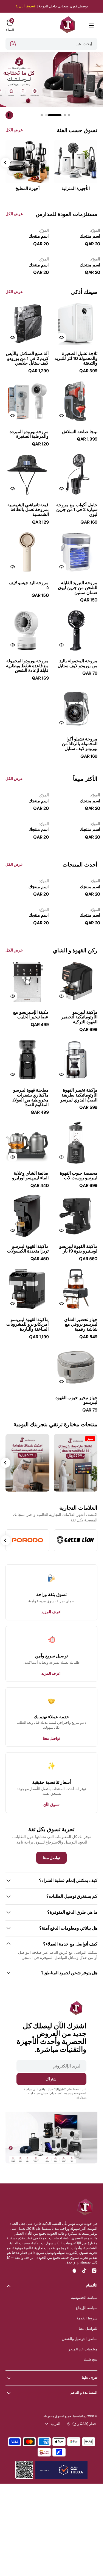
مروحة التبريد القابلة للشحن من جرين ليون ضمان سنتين (78, 587)
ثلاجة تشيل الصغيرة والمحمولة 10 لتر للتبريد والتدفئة (76, 358)
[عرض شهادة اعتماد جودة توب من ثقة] (61, 2470)
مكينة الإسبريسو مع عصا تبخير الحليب (31, 1015)
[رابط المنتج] (76, 323)
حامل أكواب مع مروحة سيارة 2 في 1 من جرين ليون (77, 510)
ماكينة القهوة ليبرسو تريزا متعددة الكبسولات (28, 1249)
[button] (91, 25)
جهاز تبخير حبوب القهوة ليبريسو (76, 1400)
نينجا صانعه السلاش (80, 432)
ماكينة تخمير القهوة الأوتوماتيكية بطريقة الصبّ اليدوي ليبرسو (79, 1095)
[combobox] (51, 44)
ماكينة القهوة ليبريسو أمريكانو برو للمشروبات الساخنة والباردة (28, 1324)
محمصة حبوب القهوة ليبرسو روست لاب (79, 1176)
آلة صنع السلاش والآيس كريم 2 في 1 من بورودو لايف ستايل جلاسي (27, 358)
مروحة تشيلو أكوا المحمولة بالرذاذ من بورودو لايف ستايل (80, 744)
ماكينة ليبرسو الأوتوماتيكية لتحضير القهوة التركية (79, 1017)
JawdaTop (79, 2416)
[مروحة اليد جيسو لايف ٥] (27, 587)
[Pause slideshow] (9, 115)
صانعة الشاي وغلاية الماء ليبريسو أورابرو (30, 1176)
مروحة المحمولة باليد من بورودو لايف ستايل (78, 663)
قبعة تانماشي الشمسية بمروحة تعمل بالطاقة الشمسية (28, 510)
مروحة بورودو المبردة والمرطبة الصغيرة (29, 434)
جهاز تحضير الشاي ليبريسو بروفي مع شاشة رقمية (81, 1324)
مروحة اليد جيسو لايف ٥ (29, 585)
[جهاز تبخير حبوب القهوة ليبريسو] (76, 1402)
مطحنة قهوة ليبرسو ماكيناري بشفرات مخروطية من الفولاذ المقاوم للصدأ (31, 1097)
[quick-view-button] (61, 337)
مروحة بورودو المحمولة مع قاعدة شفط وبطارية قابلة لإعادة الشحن (27, 666)
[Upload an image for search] (13, 44)
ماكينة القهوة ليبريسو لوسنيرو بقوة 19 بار (78, 1249)
